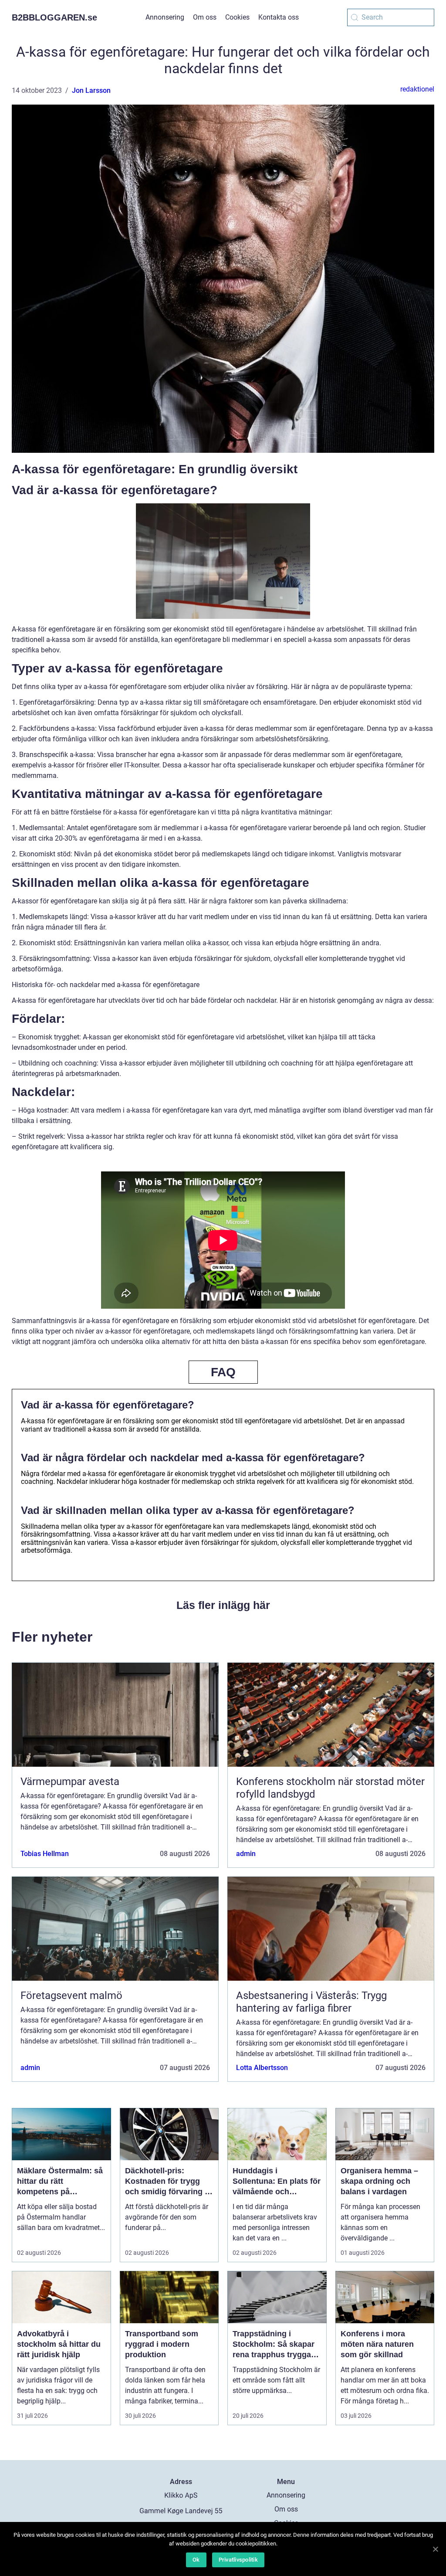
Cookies (237, 17)
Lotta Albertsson (262, 2068)
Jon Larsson (91, 90)
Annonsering (165, 17)
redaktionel (417, 89)
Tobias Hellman (45, 1854)
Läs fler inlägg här (223, 1605)
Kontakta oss (279, 17)
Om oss (205, 17)
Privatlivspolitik (238, 2560)
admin (246, 1854)
